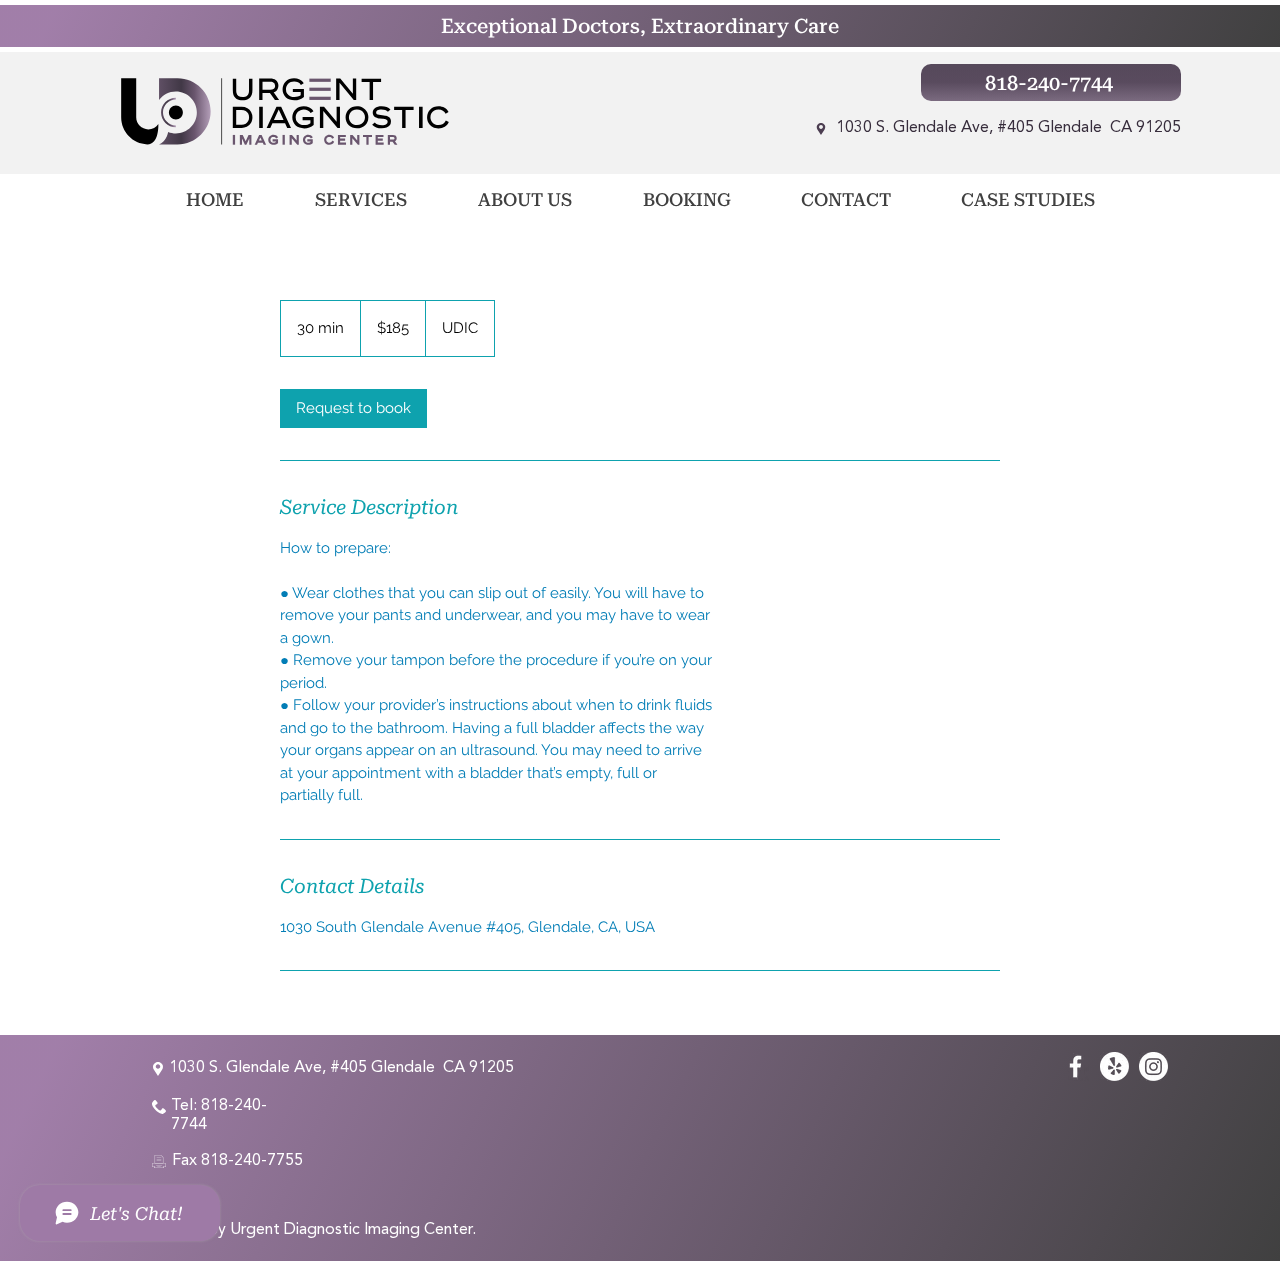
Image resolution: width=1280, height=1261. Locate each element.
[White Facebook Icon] (1075, 1066)
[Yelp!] (1114, 1066)
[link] (353, 408)
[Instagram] (1153, 1066)
